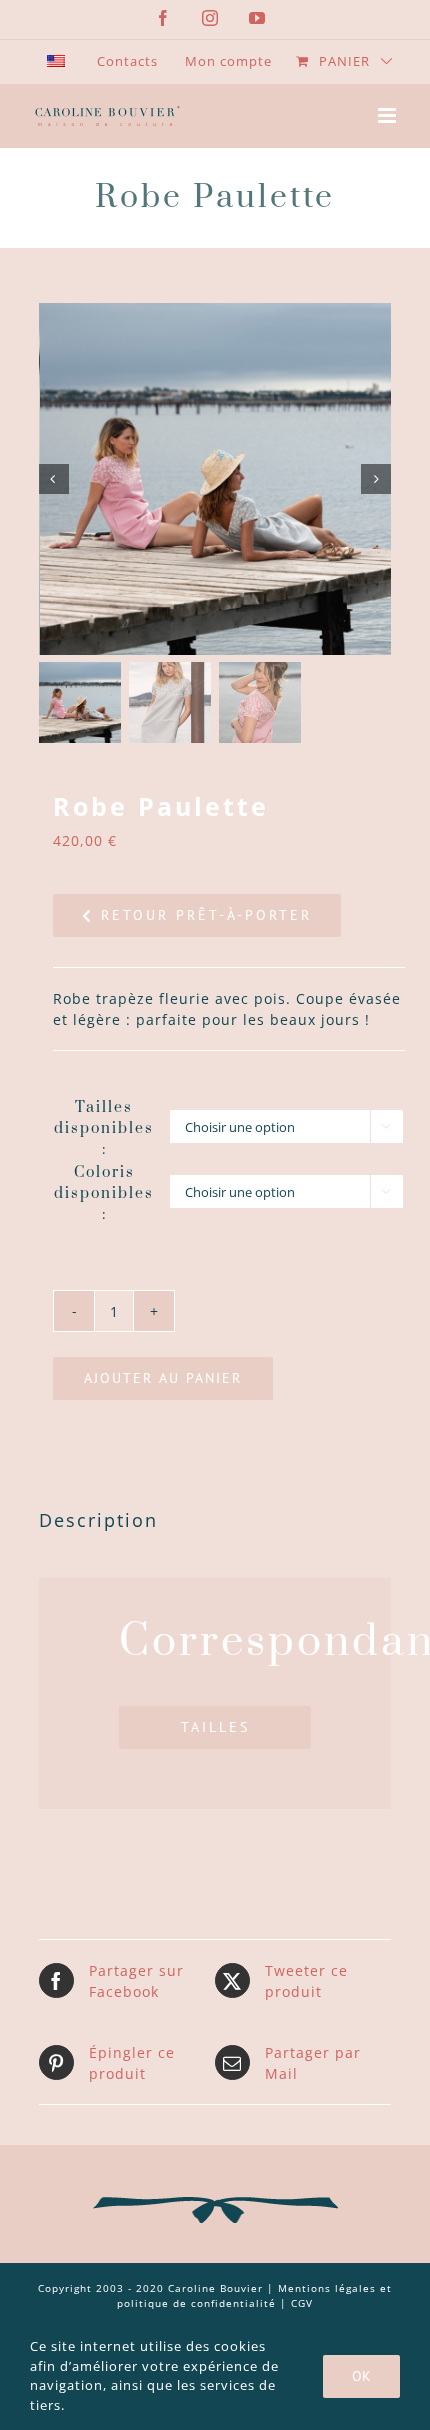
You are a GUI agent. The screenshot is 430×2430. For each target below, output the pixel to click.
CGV (302, 2303)
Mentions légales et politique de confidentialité (254, 2295)
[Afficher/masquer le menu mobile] (389, 115)
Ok (361, 2376)
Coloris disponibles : (104, 1193)
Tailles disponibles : (104, 1128)
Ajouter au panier (163, 1378)
